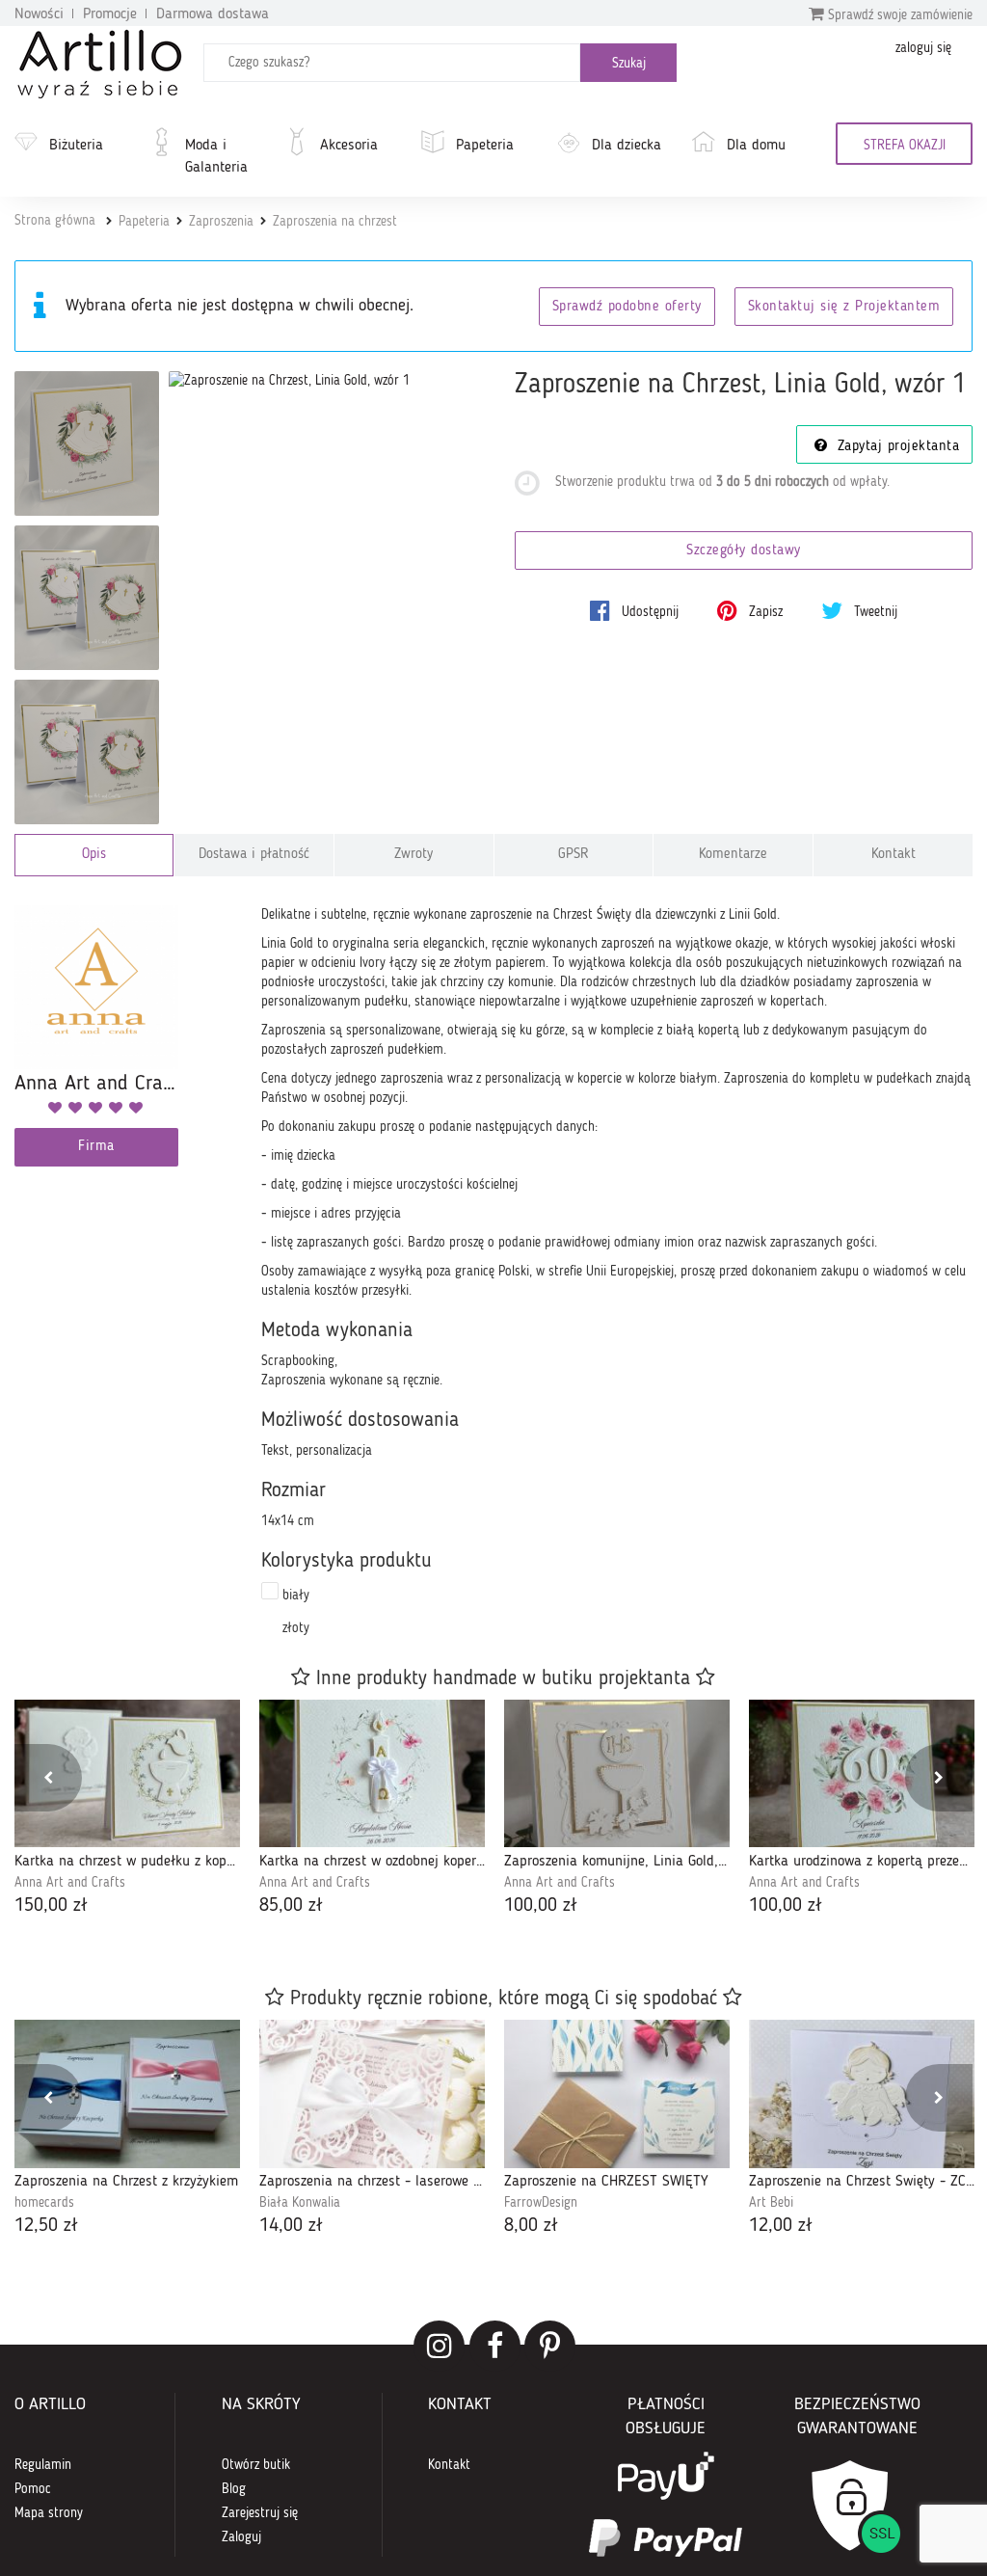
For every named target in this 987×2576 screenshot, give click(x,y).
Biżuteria (76, 146)
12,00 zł (781, 2226)
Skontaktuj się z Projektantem (844, 307)
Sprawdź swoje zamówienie (898, 15)
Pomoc (33, 2489)
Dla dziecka (627, 146)
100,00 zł (541, 1906)
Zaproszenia (221, 222)
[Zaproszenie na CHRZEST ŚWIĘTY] (617, 2093)
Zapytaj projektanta (895, 447)
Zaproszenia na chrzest (335, 222)
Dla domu (756, 146)
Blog (234, 2489)
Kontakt (894, 855)
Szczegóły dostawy (744, 551)
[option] (127, 1810)
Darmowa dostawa (213, 14)
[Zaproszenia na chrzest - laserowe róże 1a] (372, 2093)
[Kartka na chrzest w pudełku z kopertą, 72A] (127, 1773)
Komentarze (733, 855)
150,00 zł (51, 1906)
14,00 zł (291, 2226)
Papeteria (485, 146)
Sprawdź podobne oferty (627, 307)
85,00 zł (291, 1906)
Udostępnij (648, 612)
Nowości (39, 14)
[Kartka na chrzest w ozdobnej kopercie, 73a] (372, 1773)
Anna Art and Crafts (70, 1883)
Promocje (110, 14)
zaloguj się (923, 48)
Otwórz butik (256, 2465)
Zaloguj (241, 2537)
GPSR (574, 855)
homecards (44, 2203)
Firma (96, 1147)
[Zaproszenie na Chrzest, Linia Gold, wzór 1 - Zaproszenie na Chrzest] (87, 443)
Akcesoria (349, 146)
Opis (94, 855)
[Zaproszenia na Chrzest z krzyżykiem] (127, 2093)
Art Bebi (771, 2203)
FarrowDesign (541, 2203)
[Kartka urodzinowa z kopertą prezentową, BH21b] (862, 1773)
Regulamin (43, 2465)
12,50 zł (46, 2226)
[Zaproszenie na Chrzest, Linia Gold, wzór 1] (289, 381)
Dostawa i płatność (254, 855)
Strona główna (55, 221)
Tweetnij (874, 612)
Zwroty (413, 855)
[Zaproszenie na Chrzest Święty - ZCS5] (862, 2093)
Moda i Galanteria (216, 157)
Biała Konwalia (300, 2203)
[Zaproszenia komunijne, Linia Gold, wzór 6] (617, 1773)
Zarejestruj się (260, 2513)
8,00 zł (531, 2226)
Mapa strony (49, 2513)
